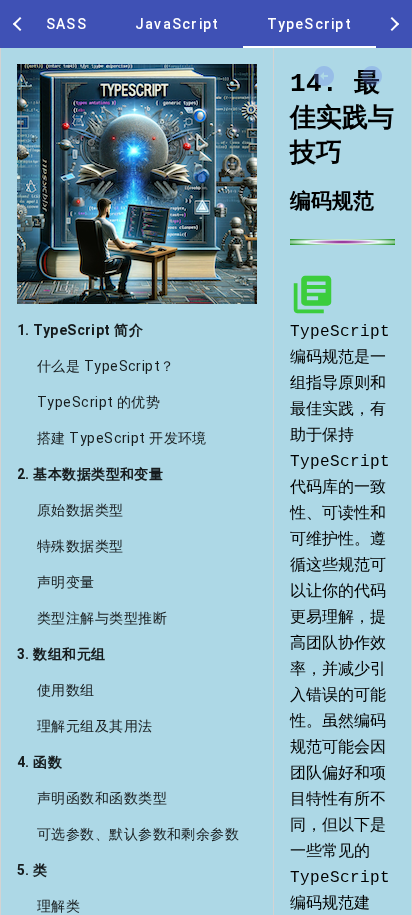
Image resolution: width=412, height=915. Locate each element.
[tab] (66, 24)
